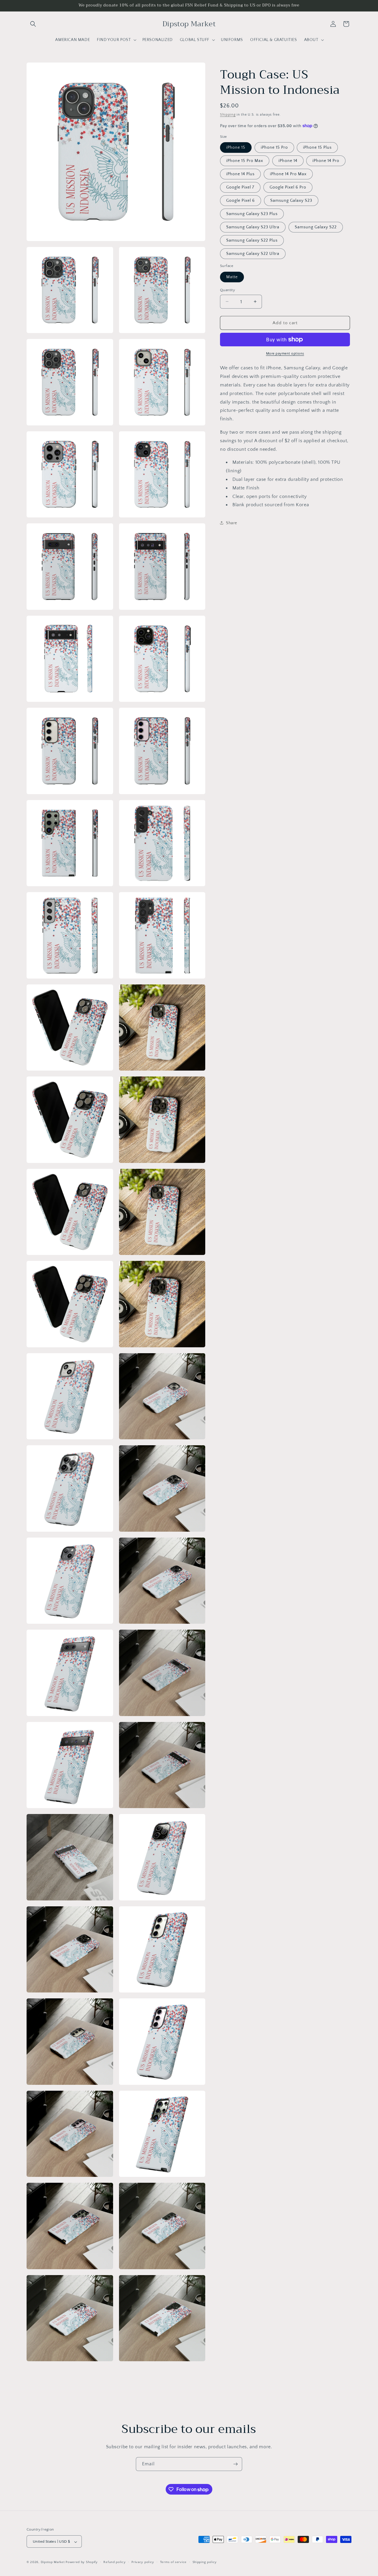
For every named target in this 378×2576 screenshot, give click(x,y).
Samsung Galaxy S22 (316, 227)
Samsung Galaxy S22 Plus (252, 240)
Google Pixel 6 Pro (288, 187)
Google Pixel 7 (240, 187)
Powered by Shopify (82, 2562)
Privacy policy (143, 2562)
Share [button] (232, 523)
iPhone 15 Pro (274, 148)
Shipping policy (205, 2562)
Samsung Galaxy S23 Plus (252, 214)
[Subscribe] (235, 2464)
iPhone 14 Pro (326, 161)
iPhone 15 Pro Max (245, 161)
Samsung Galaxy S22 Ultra (253, 254)
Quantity (228, 290)
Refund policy (114, 2562)
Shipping (228, 115)
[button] (33, 24)
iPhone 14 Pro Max (288, 174)
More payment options (285, 354)
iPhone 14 (288, 161)
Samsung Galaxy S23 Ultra (253, 227)
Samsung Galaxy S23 (291, 201)
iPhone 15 (236, 148)
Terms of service (173, 2562)
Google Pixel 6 (241, 201)
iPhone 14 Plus (240, 174)
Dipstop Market (53, 2562)
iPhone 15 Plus (317, 148)
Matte (232, 277)
